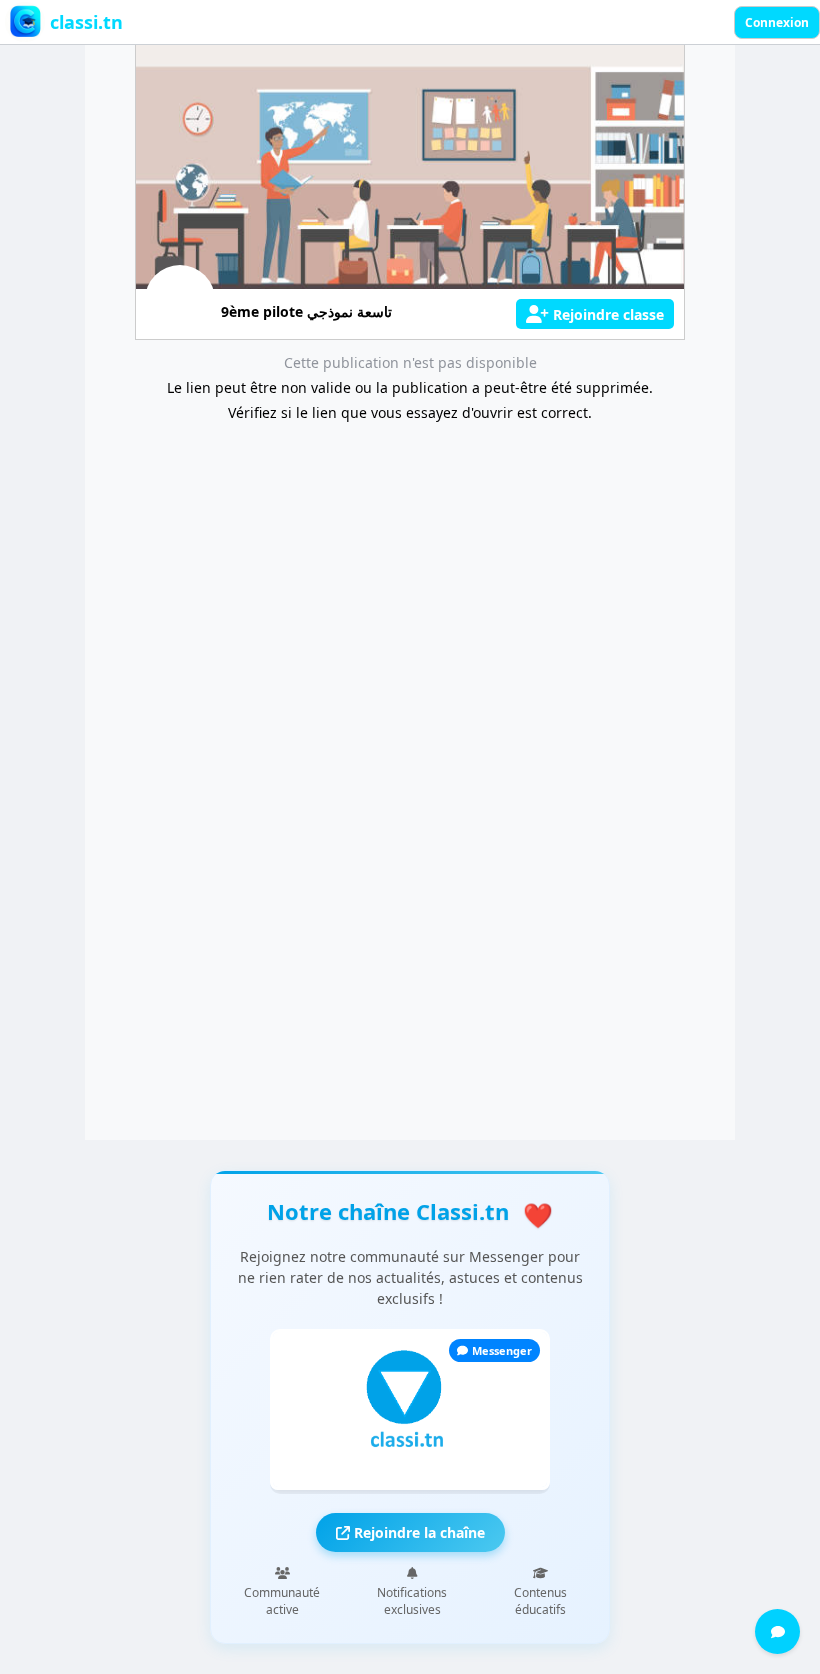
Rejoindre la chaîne (417, 1532)
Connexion (777, 22)
